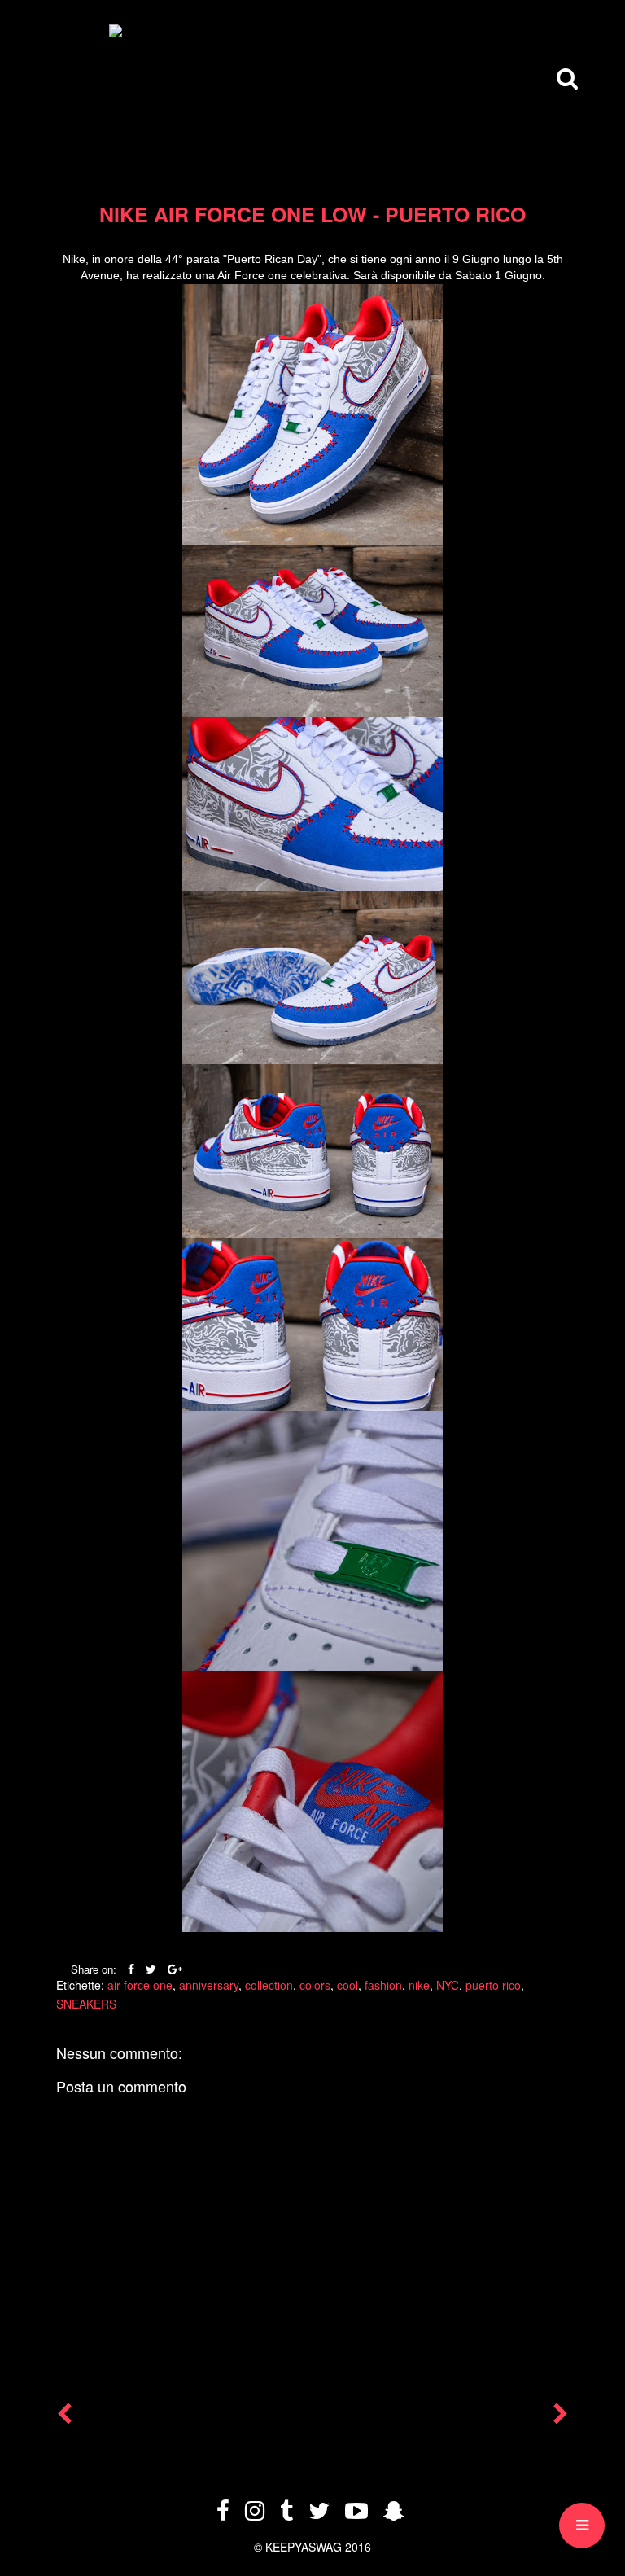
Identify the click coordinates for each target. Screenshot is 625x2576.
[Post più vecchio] (561, 2417)
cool (347, 1985)
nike (419, 1985)
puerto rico (493, 1985)
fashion (383, 1985)
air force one (140, 1985)
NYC (448, 1985)
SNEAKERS (86, 2004)
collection (269, 1985)
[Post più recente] (64, 2417)
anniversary (209, 1985)
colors (315, 1985)
